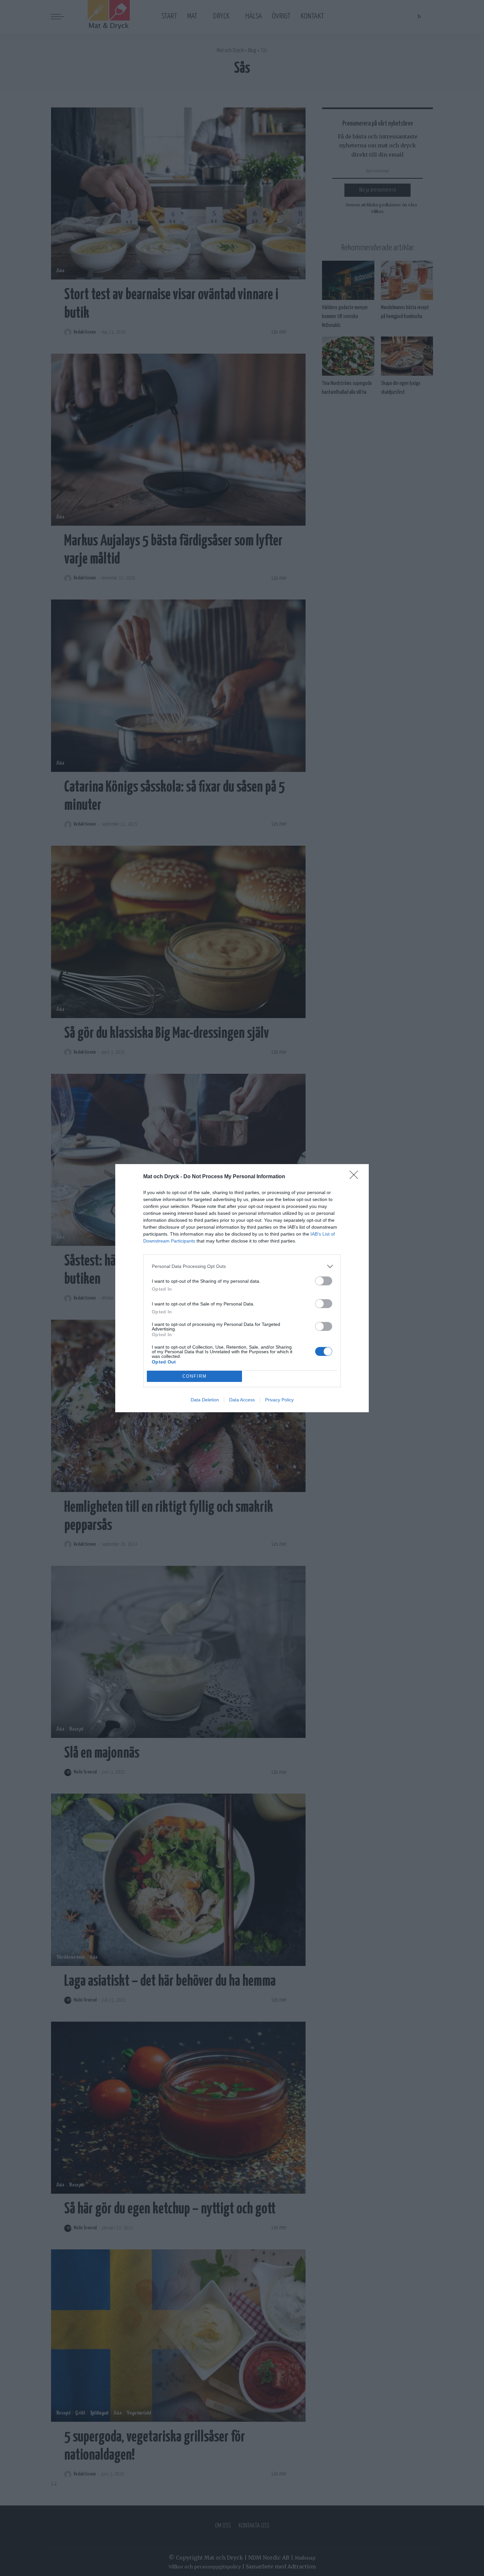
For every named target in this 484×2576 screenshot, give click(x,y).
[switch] (324, 1281)
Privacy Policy (279, 1400)
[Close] (356, 1177)
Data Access (242, 1400)
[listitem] (242, 1266)
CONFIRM (195, 1376)
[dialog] (242, 1288)
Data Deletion (205, 1400)
